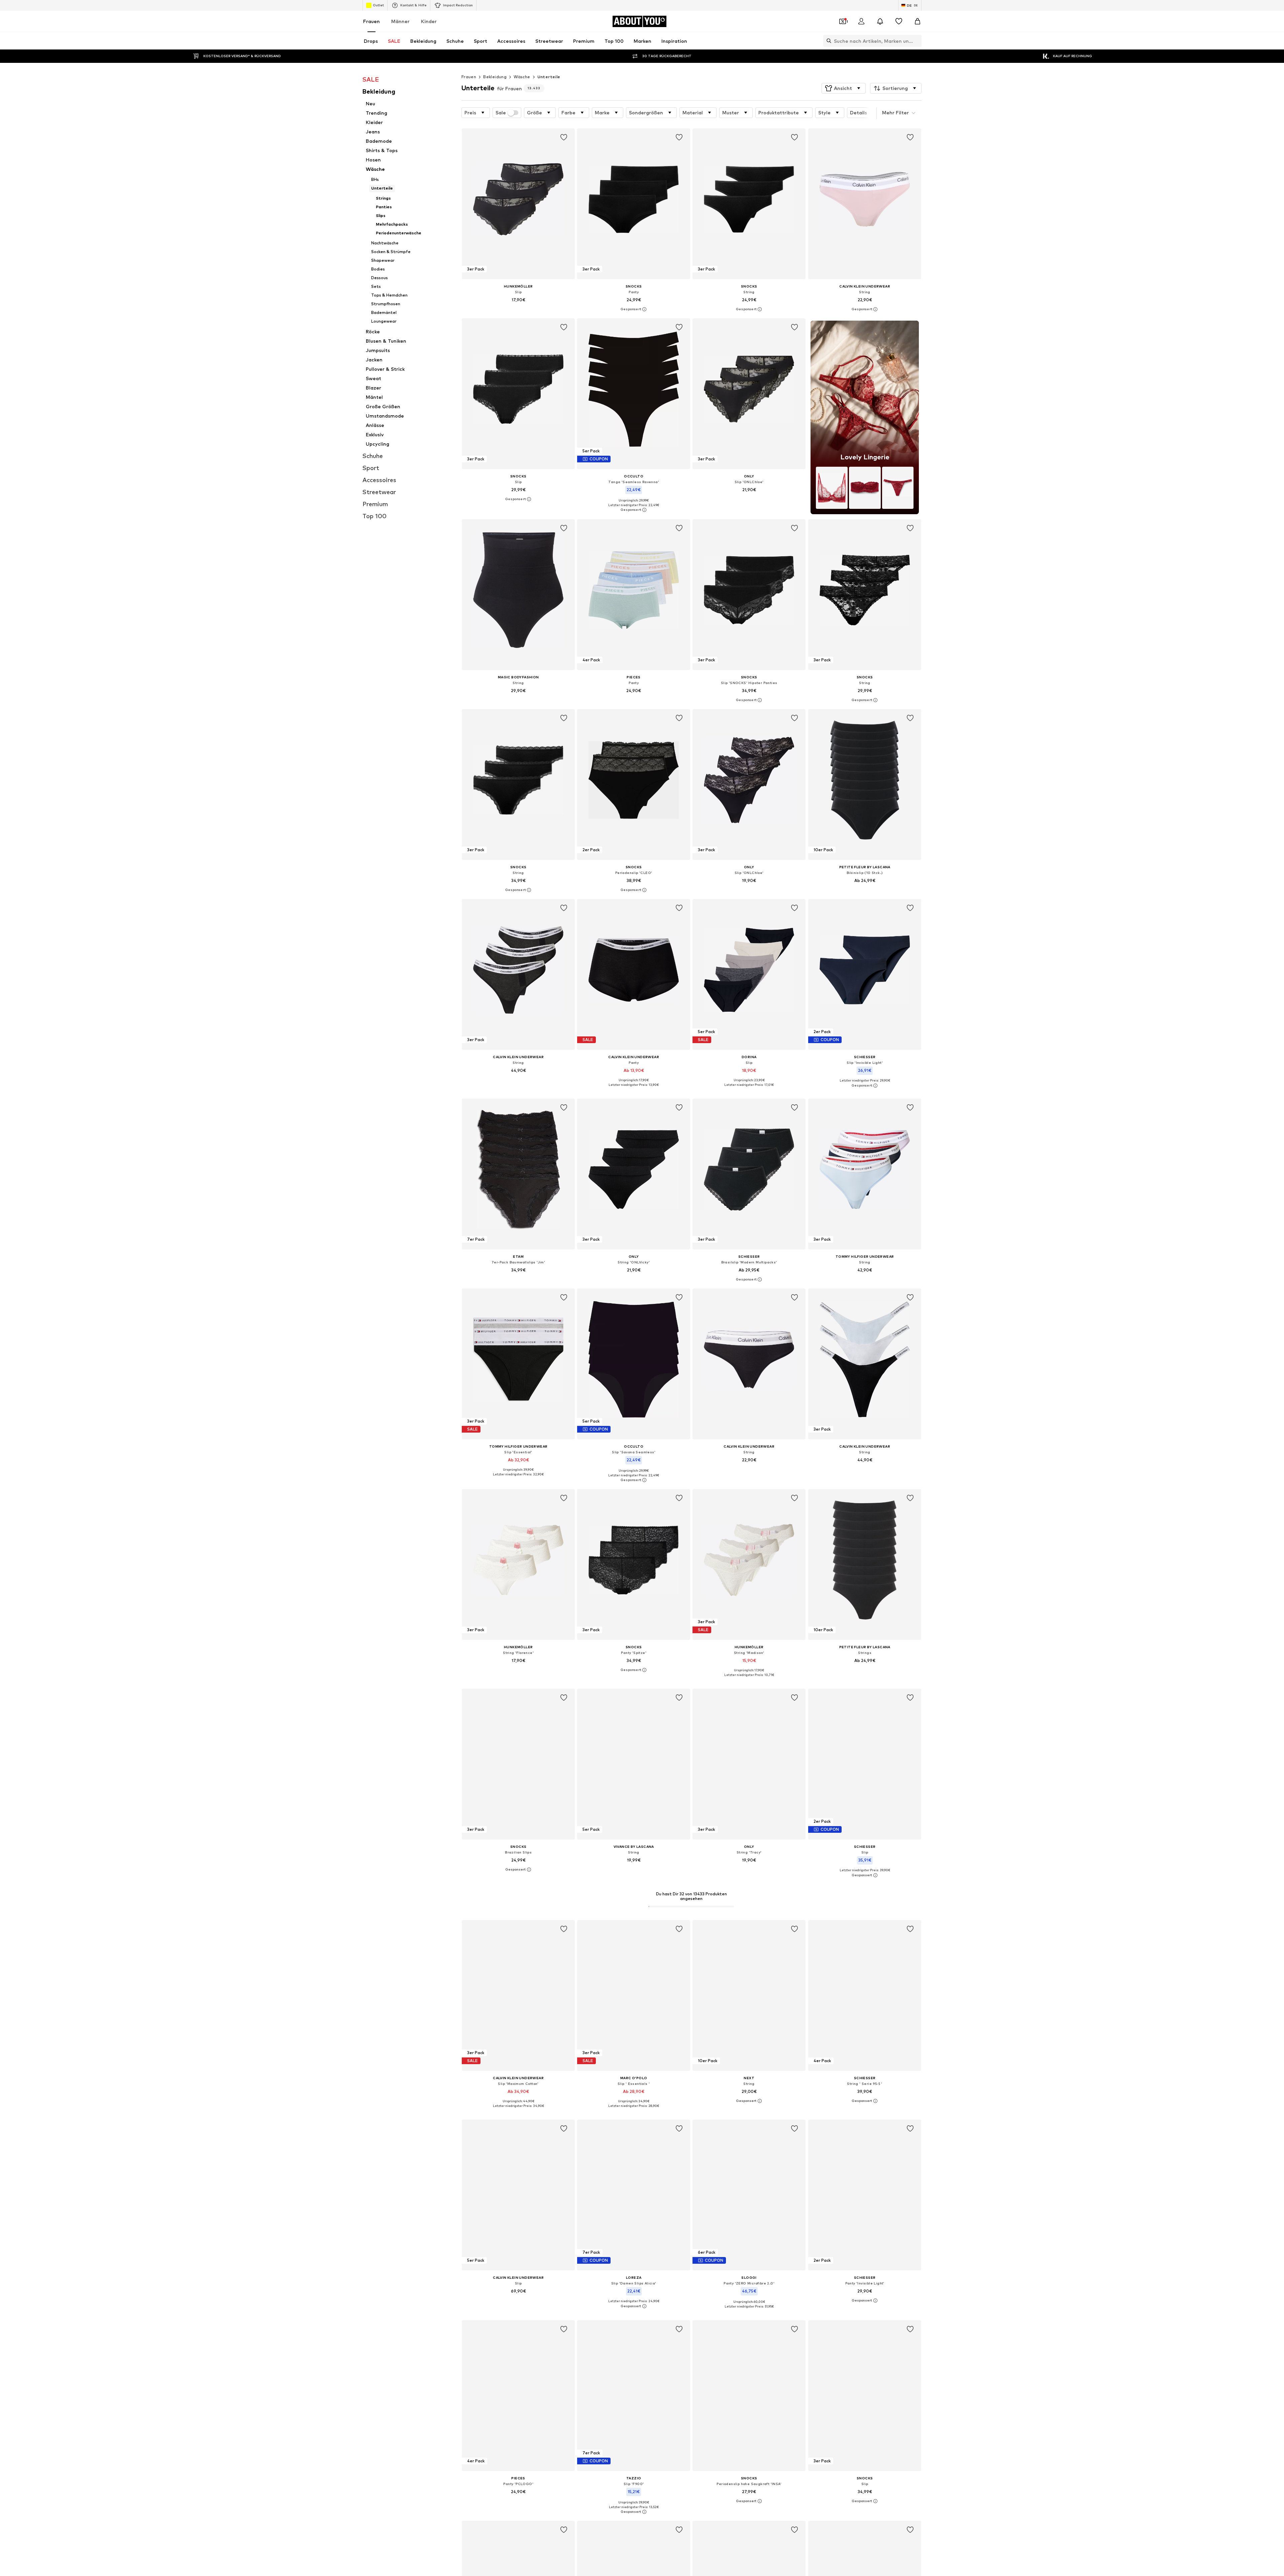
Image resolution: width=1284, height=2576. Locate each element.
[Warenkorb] (918, 21)
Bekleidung (495, 77)
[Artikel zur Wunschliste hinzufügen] (564, 137)
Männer (400, 21)
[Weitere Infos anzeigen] (518, 309)
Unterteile (549, 77)
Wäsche (522, 77)
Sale (501, 113)
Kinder (429, 21)
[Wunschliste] (899, 21)
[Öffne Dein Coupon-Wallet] (843, 21)
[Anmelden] (861, 21)
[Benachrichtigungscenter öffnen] (880, 21)
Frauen (371, 21)
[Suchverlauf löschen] (917, 41)
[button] (844, 88)
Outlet (378, 5)
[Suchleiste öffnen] (827, 41)
